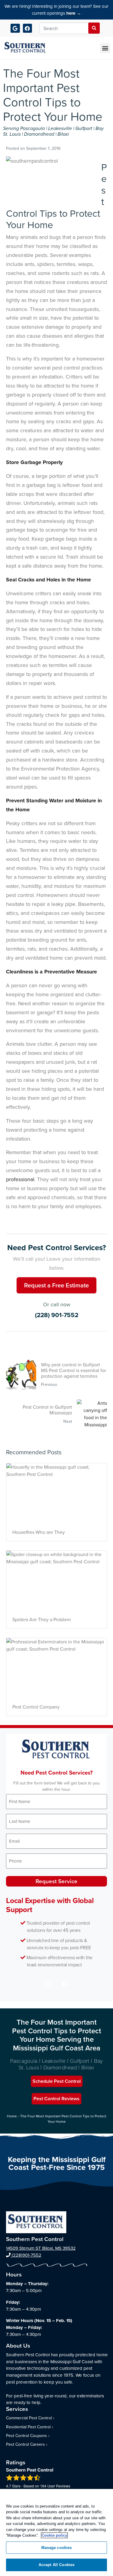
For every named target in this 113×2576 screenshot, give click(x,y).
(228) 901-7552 (57, 1315)
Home (12, 2116)
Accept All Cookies (56, 2565)
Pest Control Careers (25, 2444)
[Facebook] (28, 28)
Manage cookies (57, 2548)
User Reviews (55, 2486)
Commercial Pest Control (29, 2418)
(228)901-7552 (26, 2255)
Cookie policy (54, 2535)
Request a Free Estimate (56, 1285)
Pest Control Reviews (56, 2099)
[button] (105, 48)
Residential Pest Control (28, 2427)
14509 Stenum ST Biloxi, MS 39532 (41, 2248)
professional (20, 1179)
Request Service (56, 1881)
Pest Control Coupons (27, 2436)
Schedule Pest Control (57, 2081)
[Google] (15, 28)
